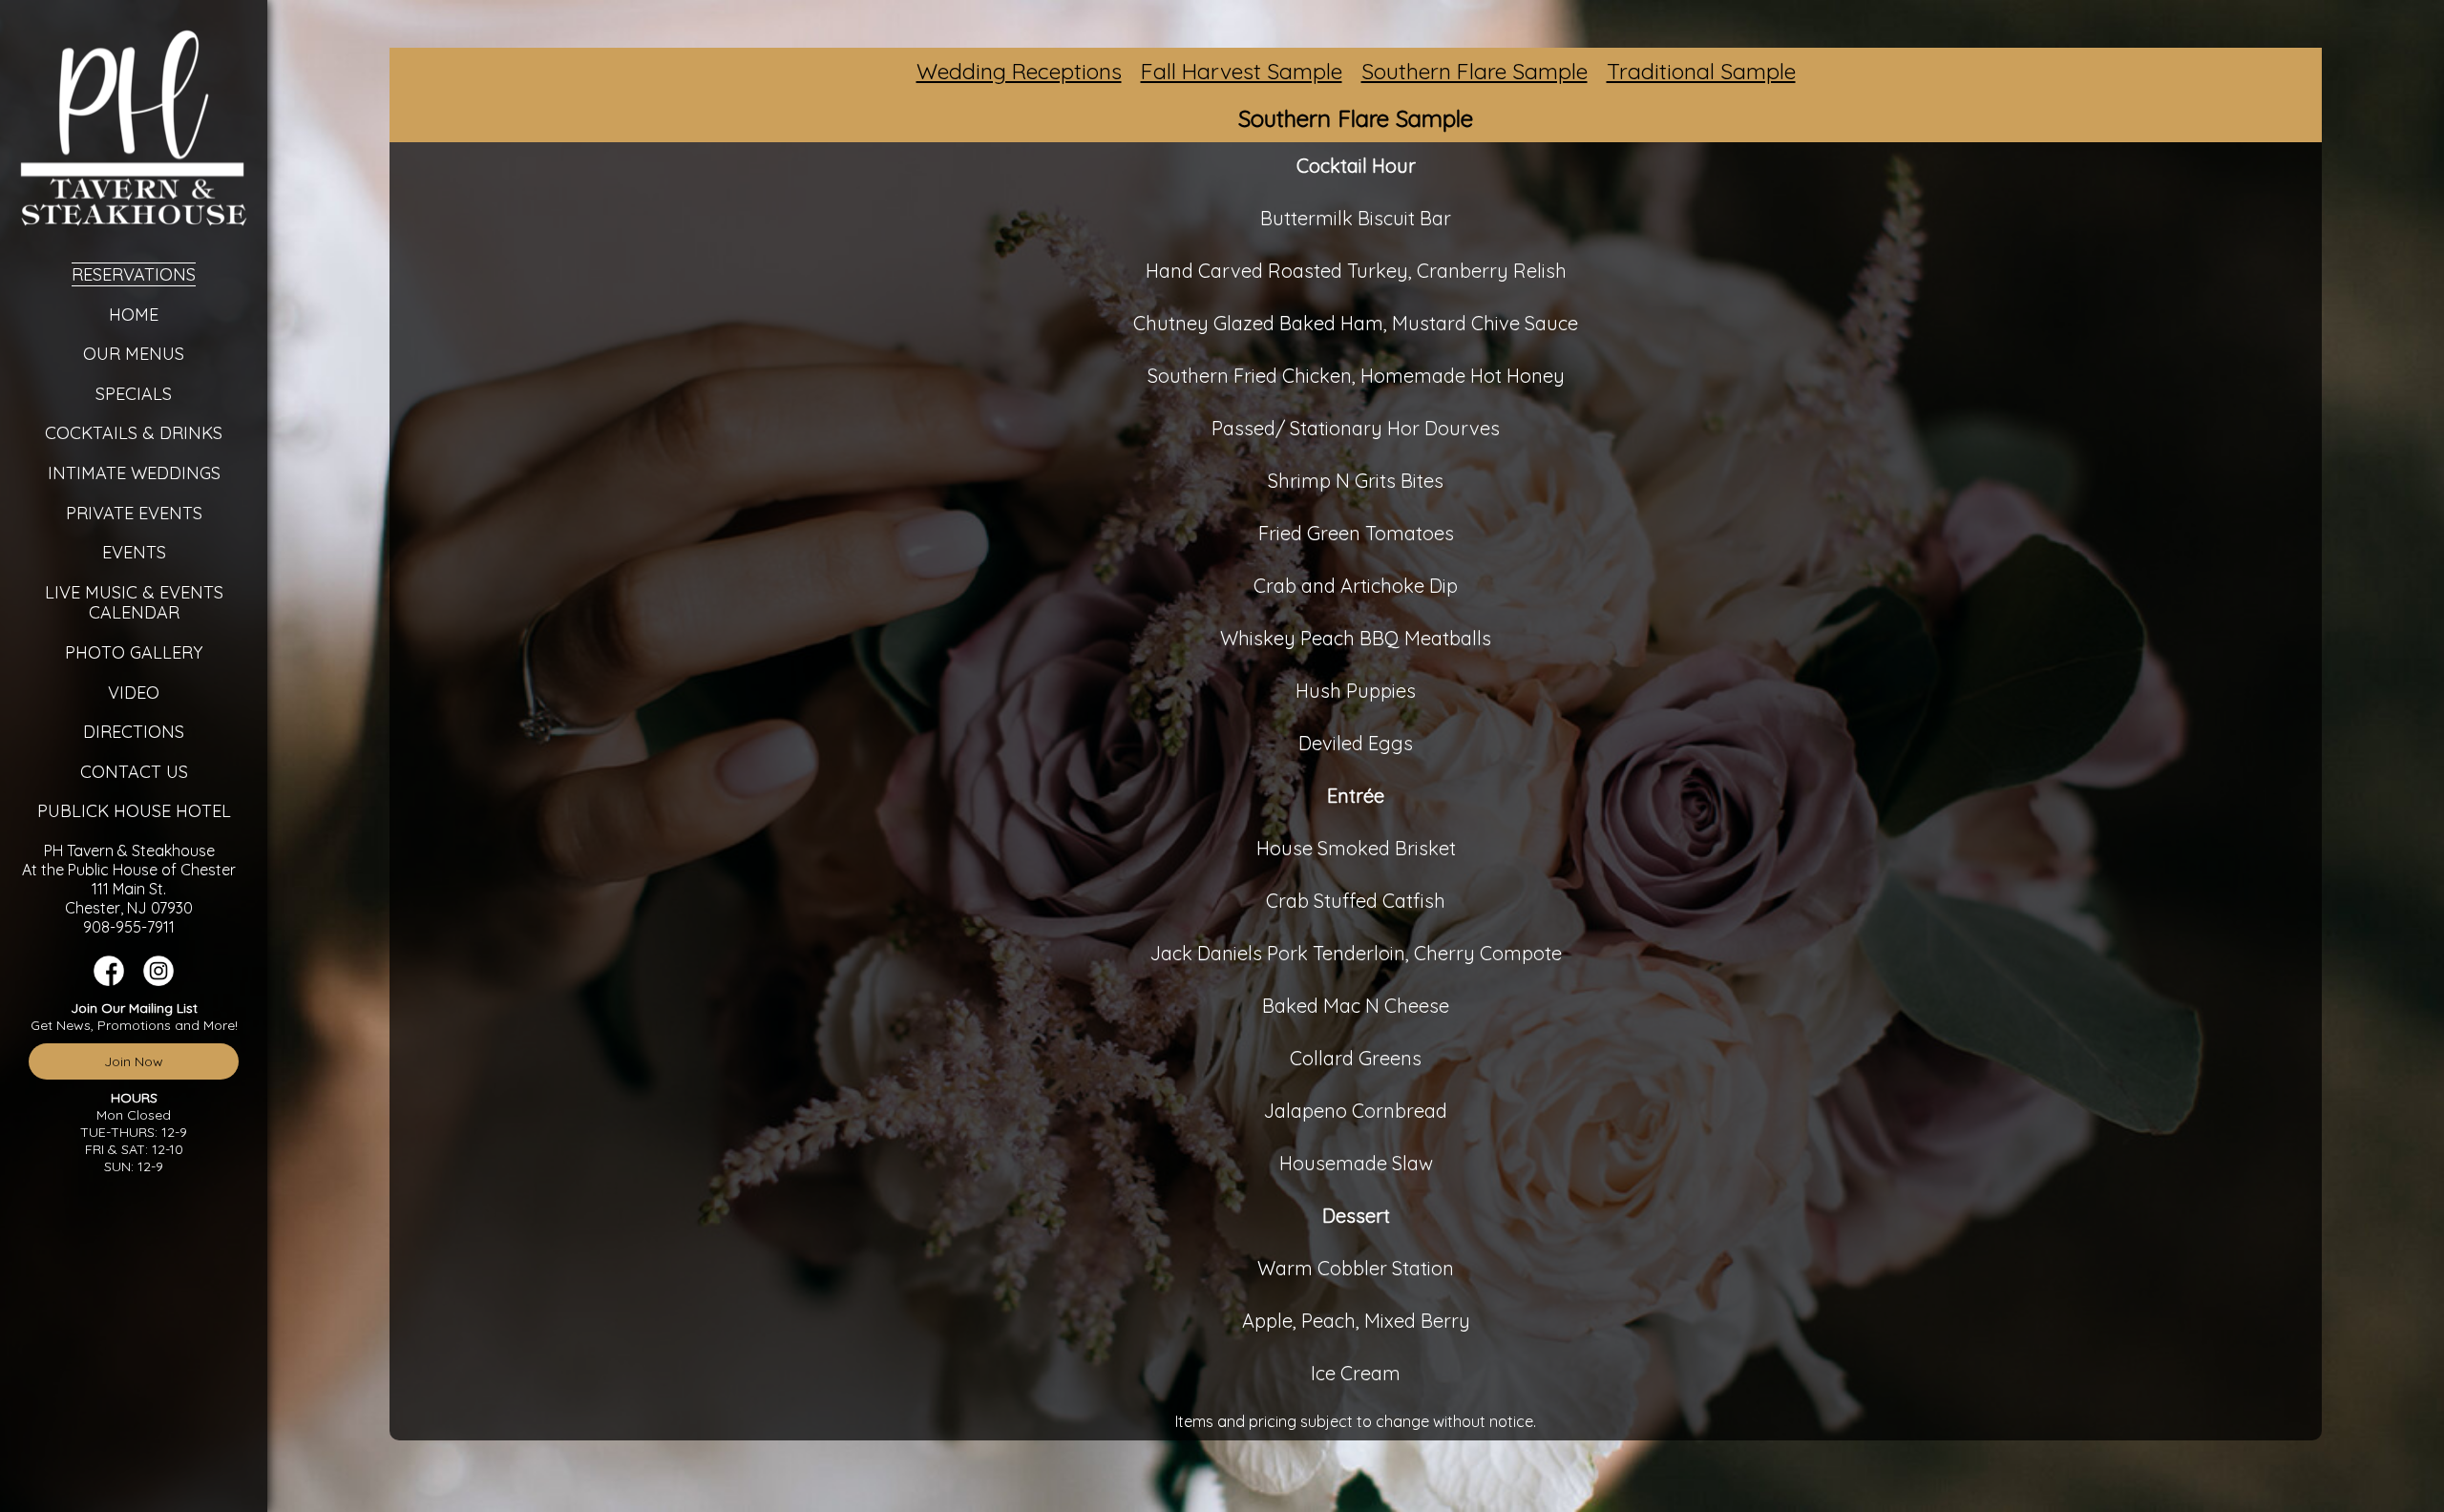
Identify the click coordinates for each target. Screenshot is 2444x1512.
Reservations (134, 274)
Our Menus (134, 354)
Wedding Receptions (1019, 71)
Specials (134, 394)
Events (134, 552)
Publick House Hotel (134, 811)
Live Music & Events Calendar (134, 603)
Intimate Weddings (134, 473)
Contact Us (134, 772)
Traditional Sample (1701, 71)
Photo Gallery (134, 652)
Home (134, 315)
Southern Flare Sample (1475, 71)
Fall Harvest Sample (1242, 71)
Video (134, 693)
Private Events (134, 513)
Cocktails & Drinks (134, 433)
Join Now (134, 1061)
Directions (134, 732)
